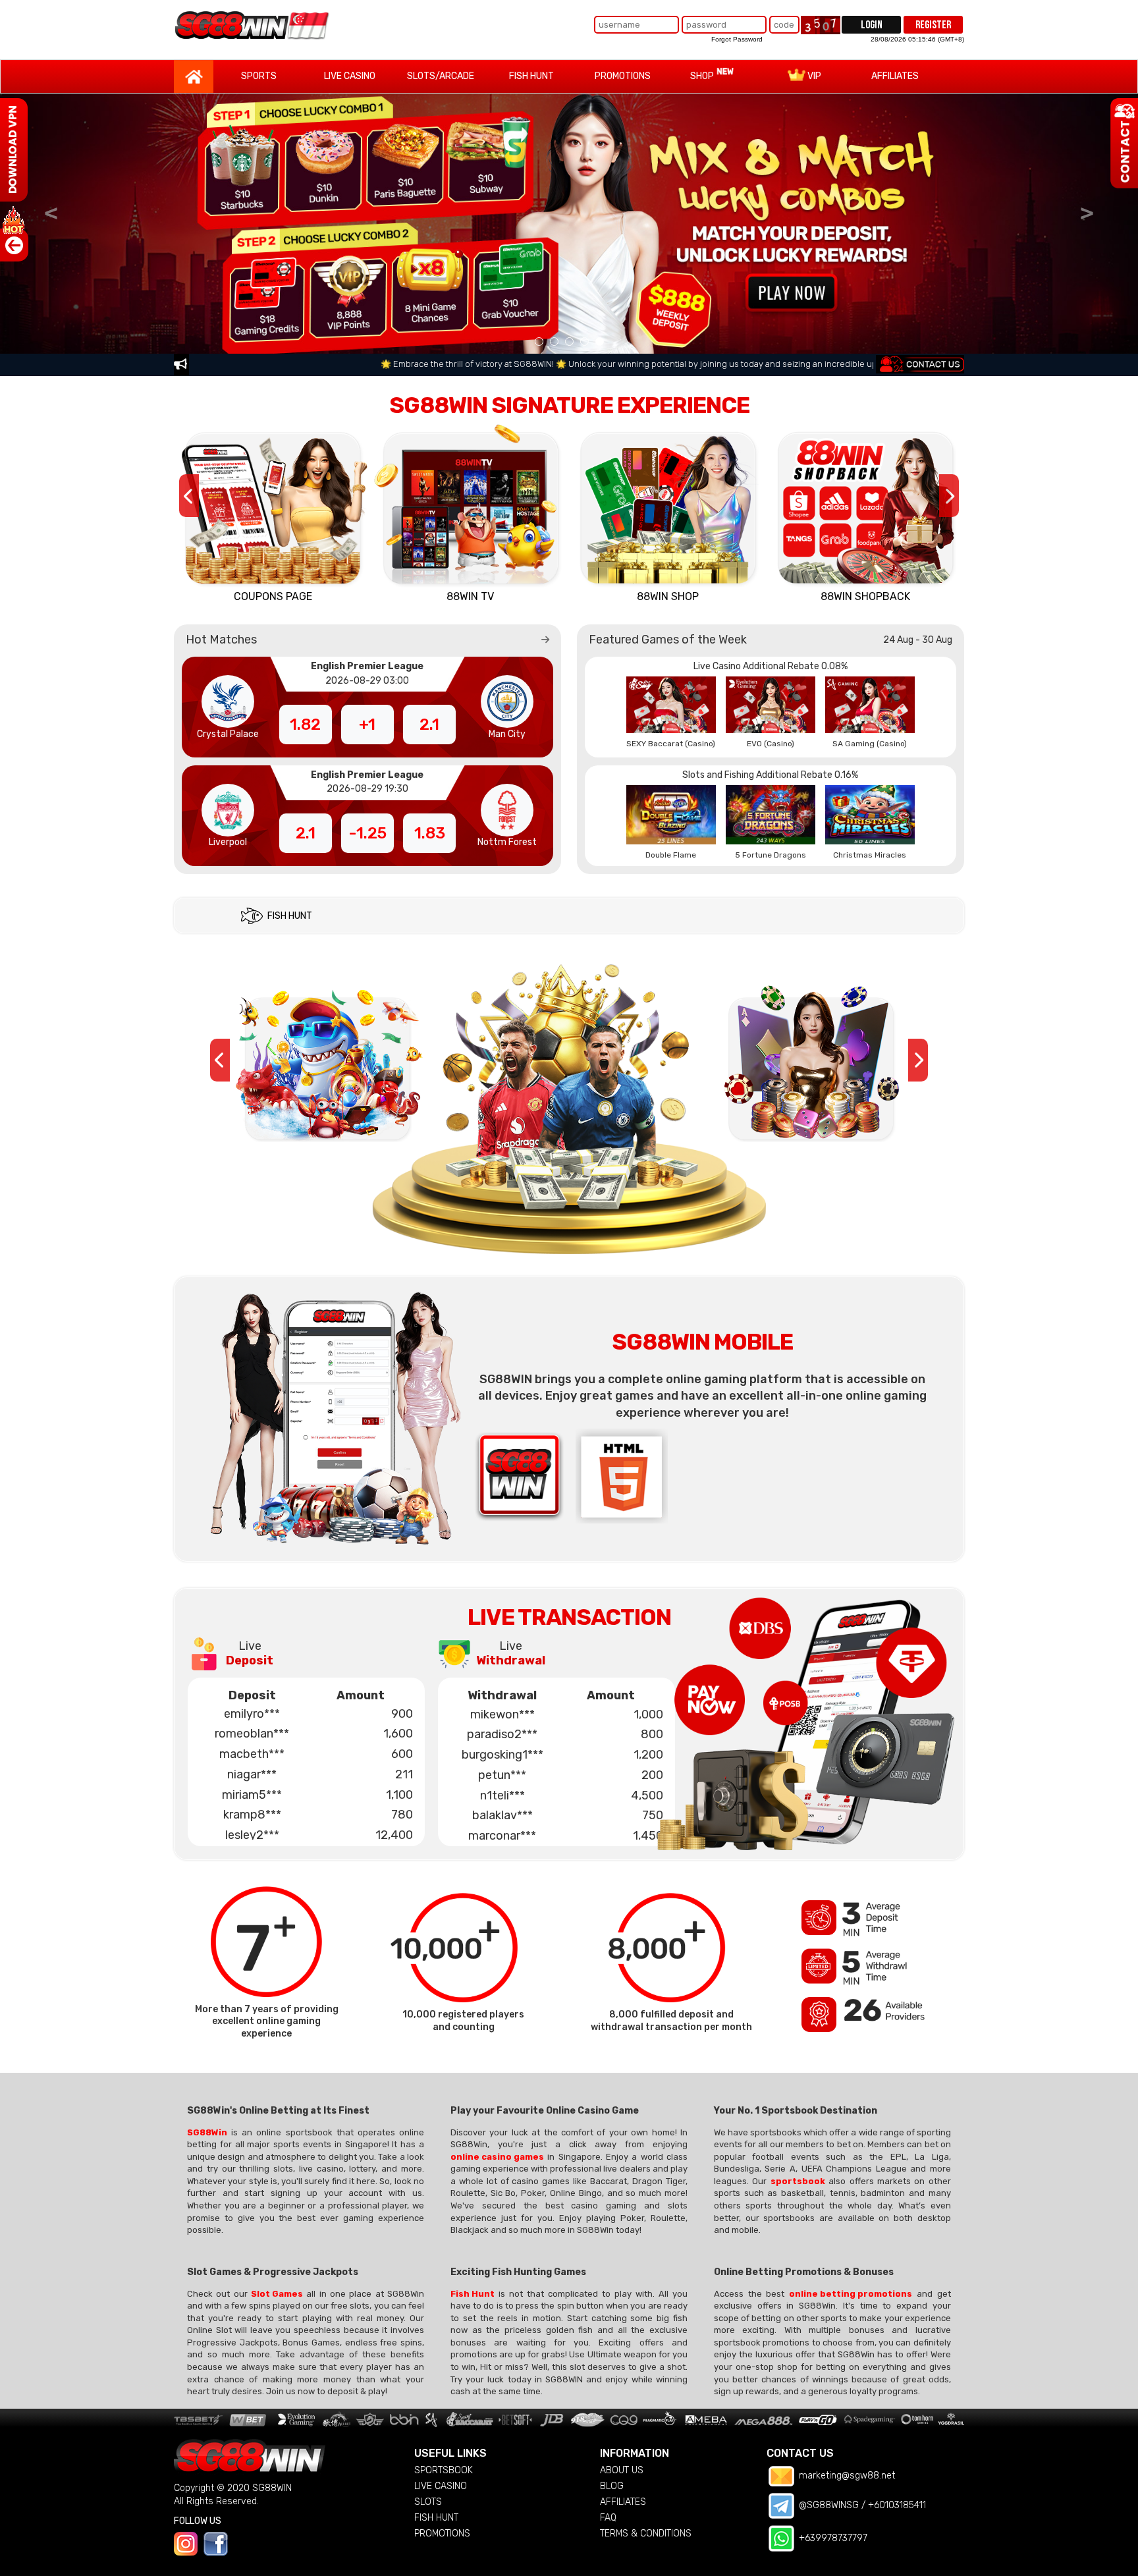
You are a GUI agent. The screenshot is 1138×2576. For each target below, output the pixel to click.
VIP (813, 76)
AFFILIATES (895, 76)
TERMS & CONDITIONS (646, 2534)
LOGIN (872, 25)
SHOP (703, 76)
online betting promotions (851, 2294)
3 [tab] (569, 342)
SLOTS (428, 2502)
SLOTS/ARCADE (441, 76)
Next (1087, 211)
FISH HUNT (531, 76)
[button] (545, 640)
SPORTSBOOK (444, 2470)
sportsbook (798, 2181)
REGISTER (933, 25)
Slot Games (277, 2294)
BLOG (612, 2486)
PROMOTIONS (623, 76)
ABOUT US (622, 2470)
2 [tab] (554, 342)
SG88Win (207, 2132)
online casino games (497, 2157)
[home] (253, 25)
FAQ (608, 2518)
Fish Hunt (473, 2294)
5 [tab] (600, 342)
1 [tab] (539, 342)
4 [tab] (584, 342)
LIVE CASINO (350, 76)
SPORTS (259, 76)
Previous (51, 211)
